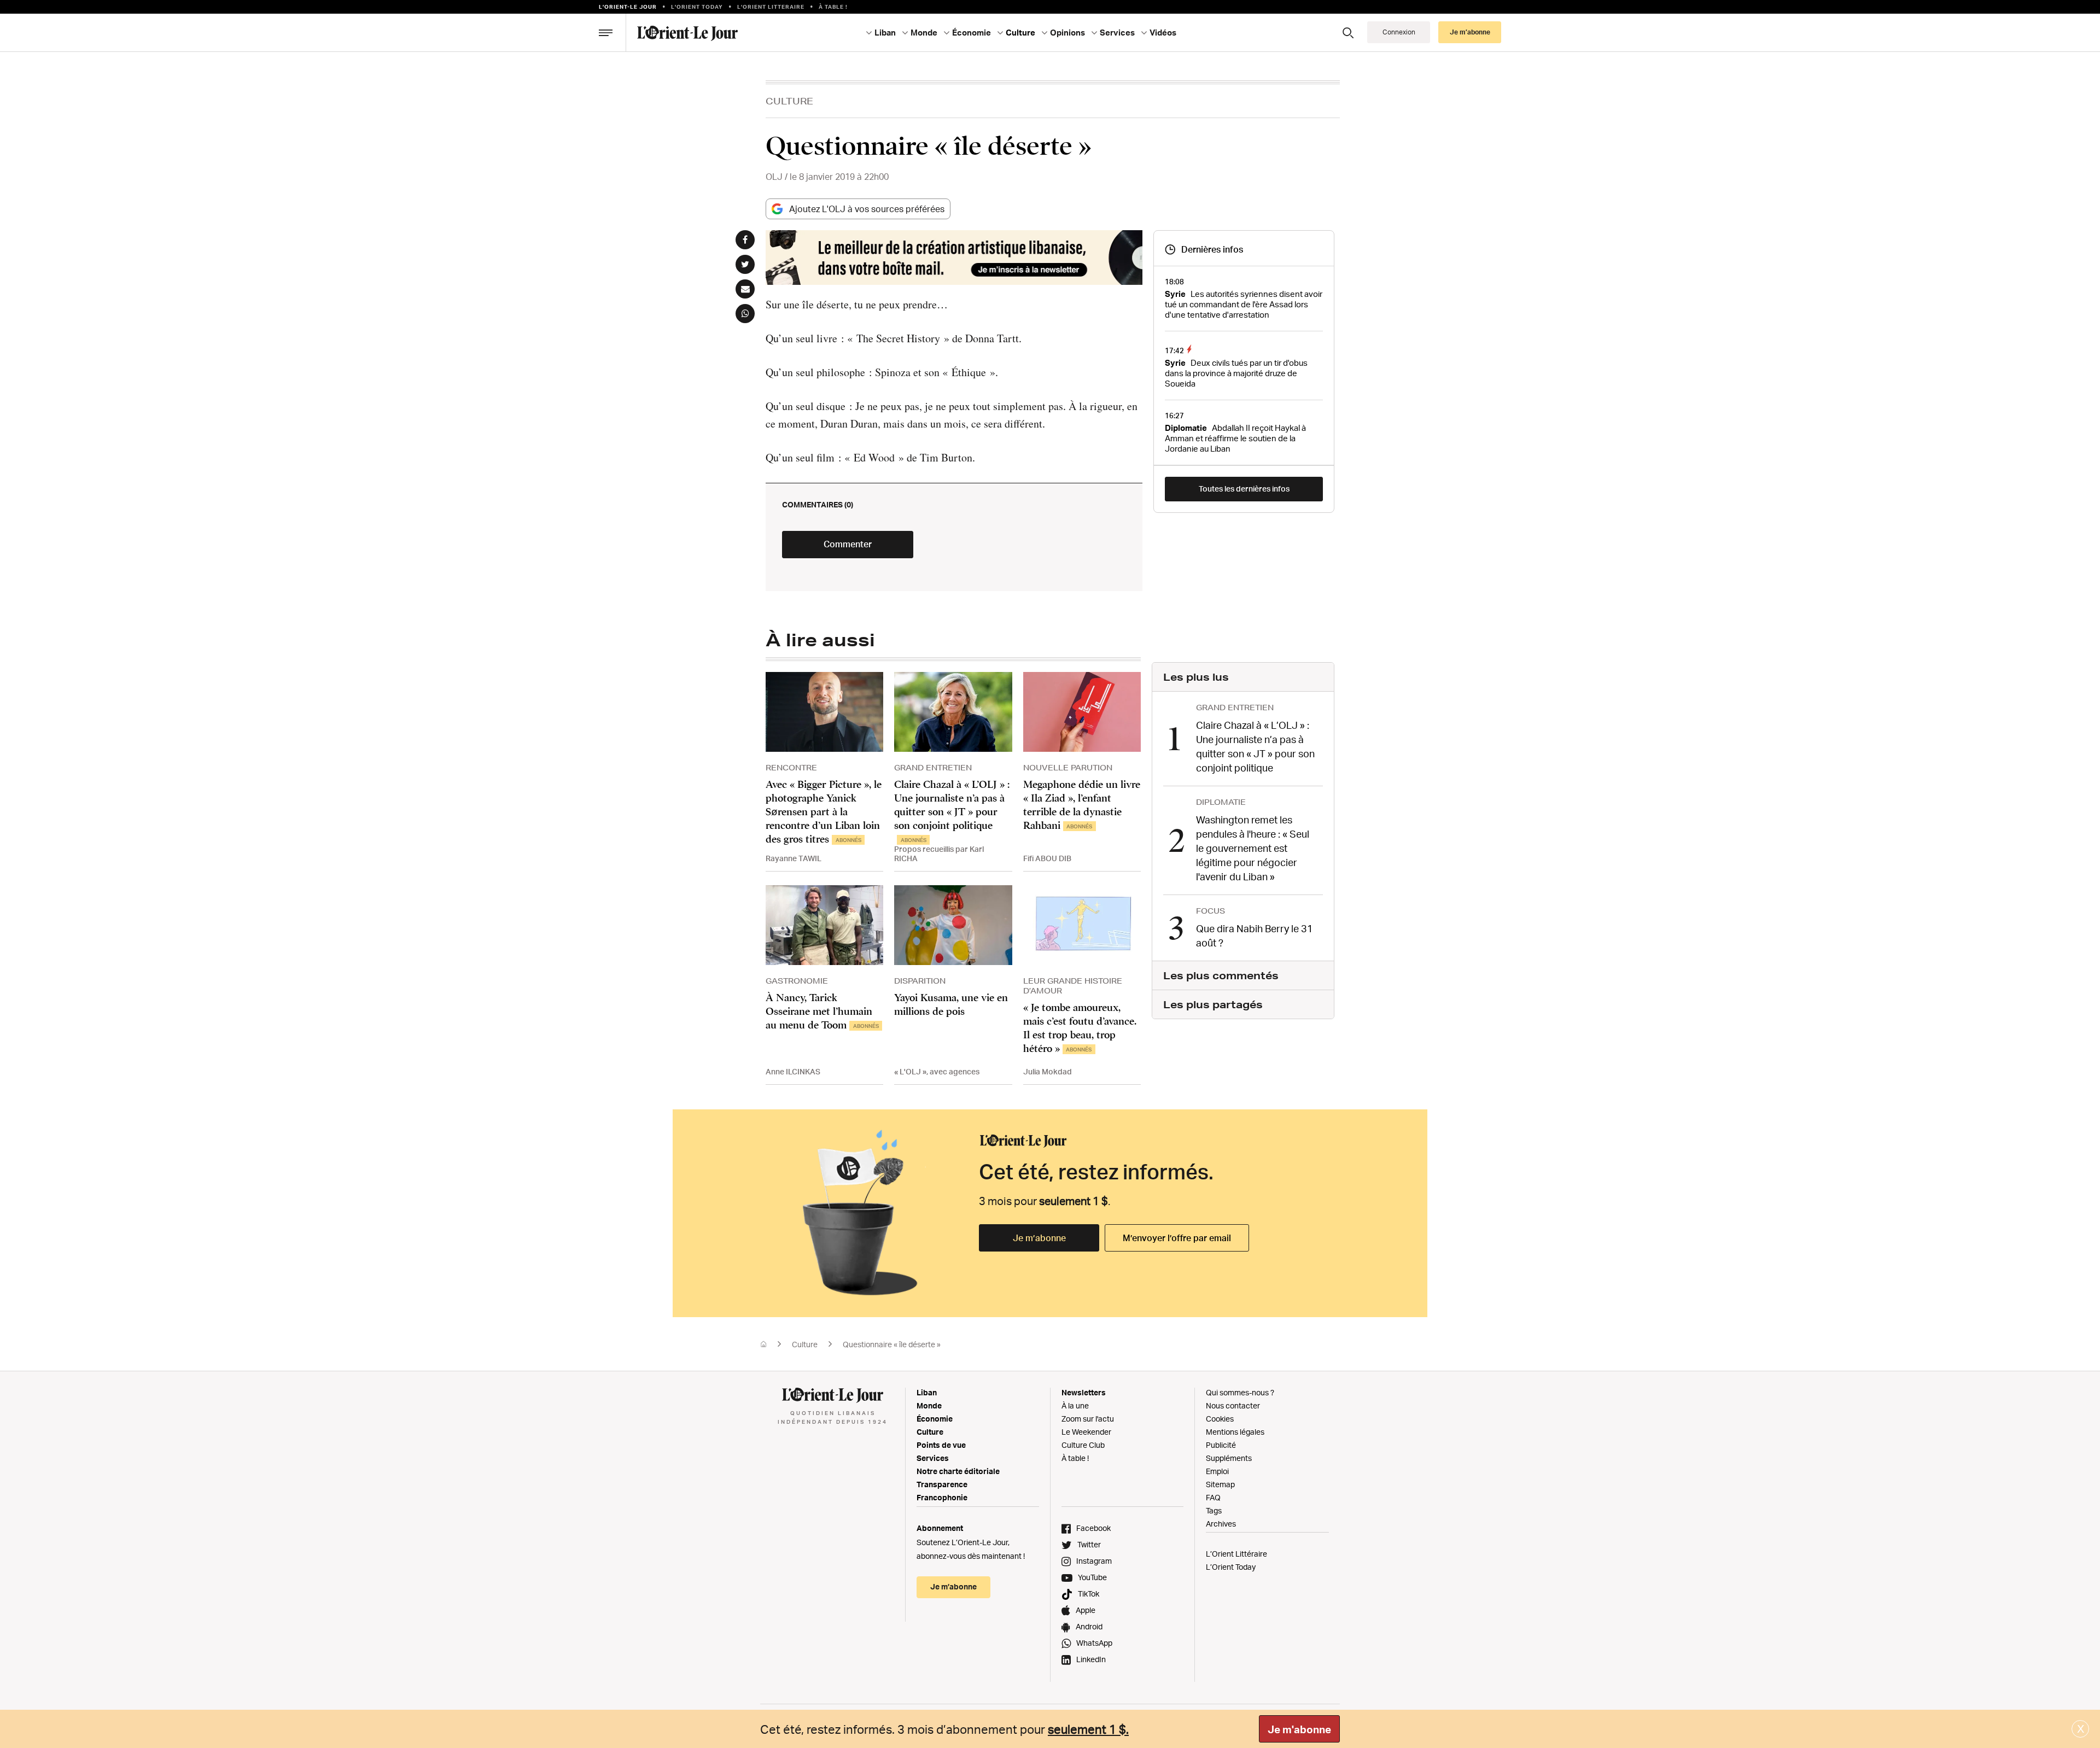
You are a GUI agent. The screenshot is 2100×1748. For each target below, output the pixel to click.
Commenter (848, 544)
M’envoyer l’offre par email (1177, 1238)
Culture (789, 101)
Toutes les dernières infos (1244, 489)
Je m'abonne (1299, 1729)
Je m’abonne (1039, 1238)
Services (933, 1458)
